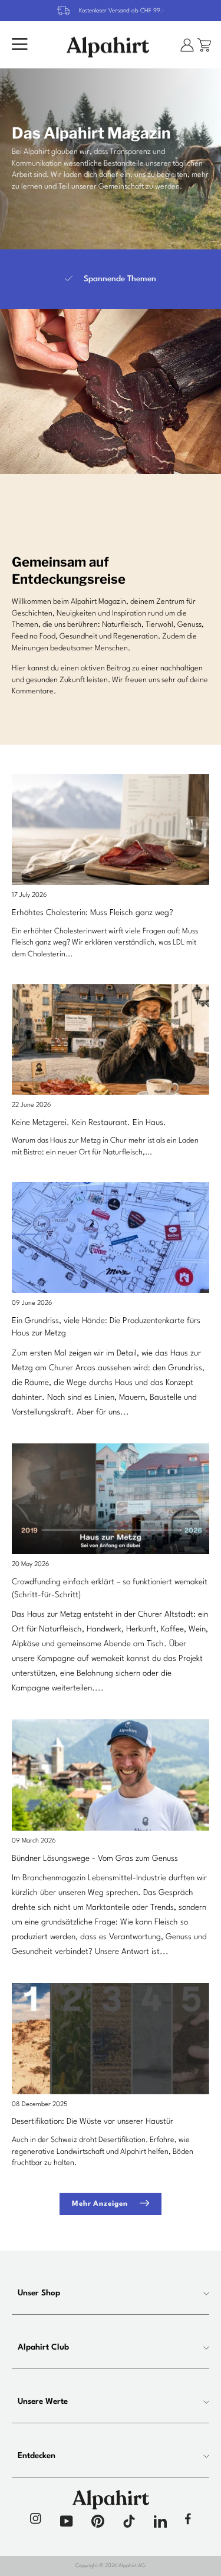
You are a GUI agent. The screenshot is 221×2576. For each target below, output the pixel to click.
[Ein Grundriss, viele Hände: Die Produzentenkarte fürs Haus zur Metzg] (111, 1238)
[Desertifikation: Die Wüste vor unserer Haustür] (111, 2038)
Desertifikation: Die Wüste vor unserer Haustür (93, 2121)
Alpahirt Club (43, 2347)
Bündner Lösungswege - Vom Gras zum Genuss (95, 1858)
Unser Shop (39, 2293)
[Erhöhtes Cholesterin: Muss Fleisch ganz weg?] (111, 830)
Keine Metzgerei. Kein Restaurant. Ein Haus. (89, 1123)
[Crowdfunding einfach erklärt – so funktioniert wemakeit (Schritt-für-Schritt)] (111, 1499)
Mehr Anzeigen (100, 2204)
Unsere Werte (43, 2401)
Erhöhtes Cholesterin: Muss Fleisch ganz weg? (93, 913)
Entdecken (37, 2456)
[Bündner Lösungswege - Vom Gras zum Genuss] (111, 1775)
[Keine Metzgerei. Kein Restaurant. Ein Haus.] (111, 1039)
